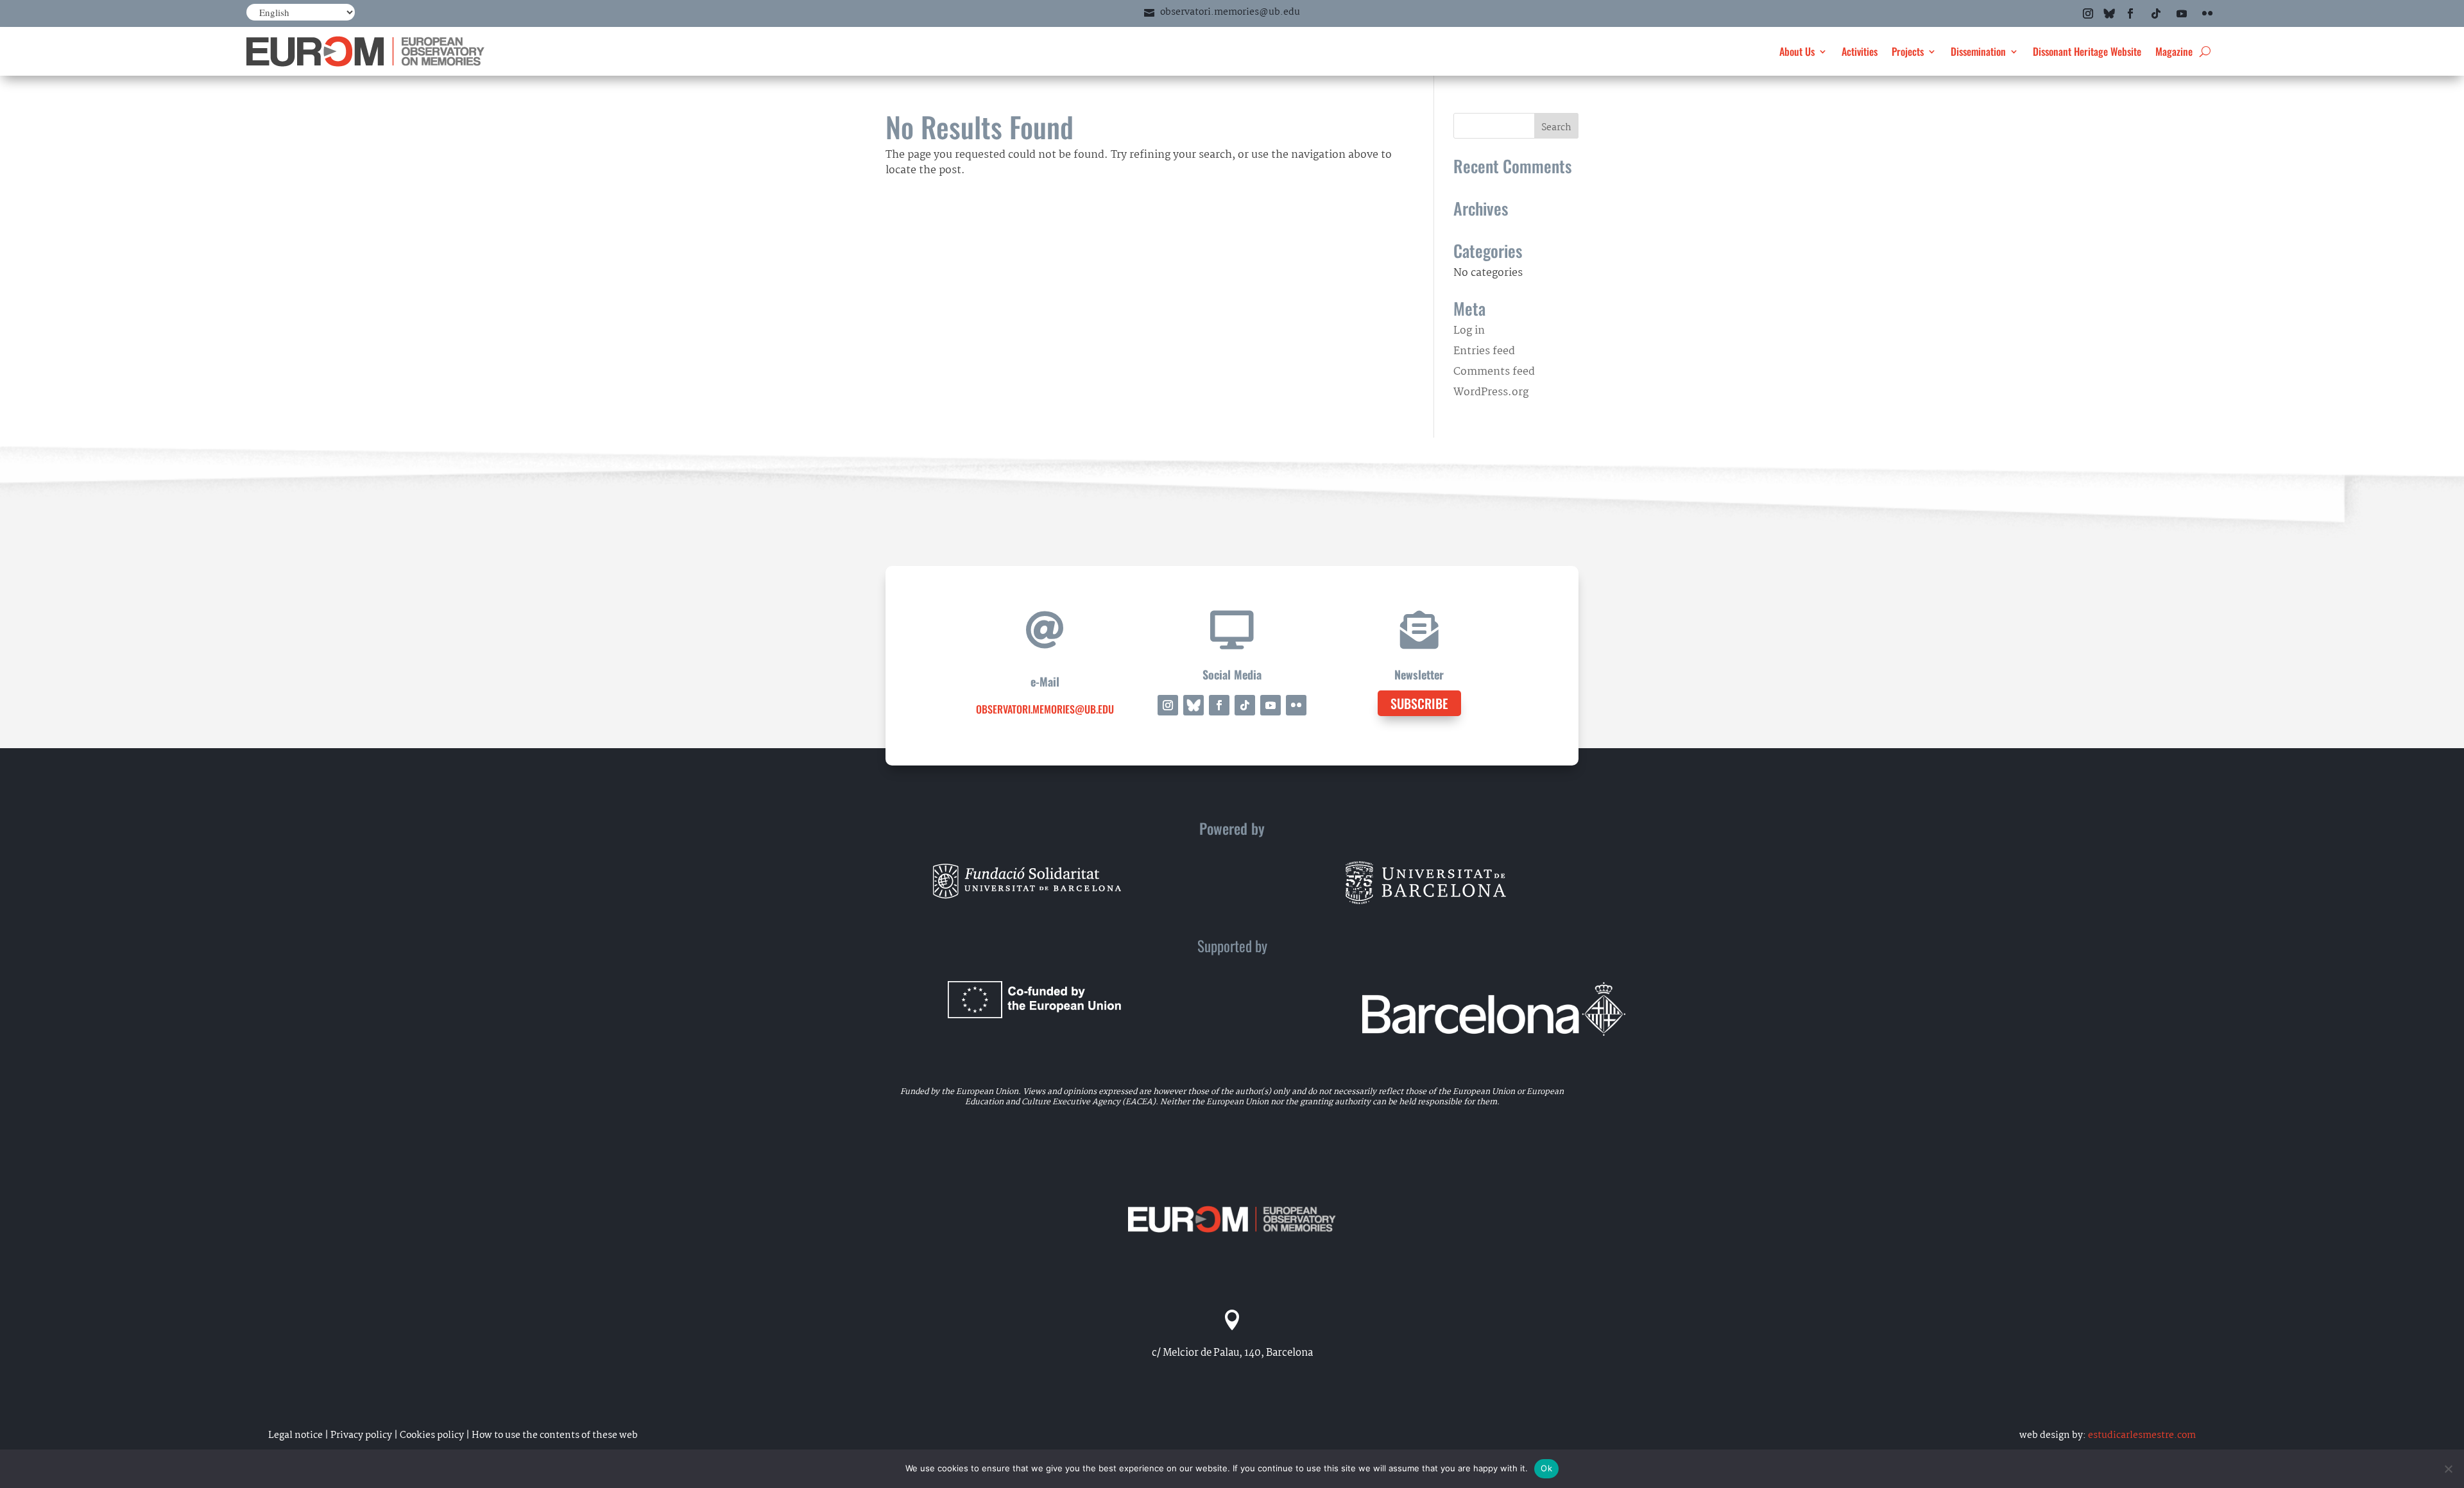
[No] (2448, 1469)
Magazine (2174, 51)
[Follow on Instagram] (2088, 13)
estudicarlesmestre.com (2142, 1435)
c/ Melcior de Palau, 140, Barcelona (1232, 1353)
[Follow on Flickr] (2207, 13)
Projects (1908, 51)
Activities (1860, 51)
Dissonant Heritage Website (2087, 51)
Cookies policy (432, 1435)
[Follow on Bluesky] (2109, 13)
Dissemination (1978, 51)
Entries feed (1484, 351)
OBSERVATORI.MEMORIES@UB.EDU (1045, 709)
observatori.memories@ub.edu (1230, 12)
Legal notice (295, 1435)
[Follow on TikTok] (2156, 13)
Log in (1469, 331)
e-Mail (1045, 681)
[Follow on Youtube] (2182, 13)
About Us (1797, 51)
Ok (1546, 1468)
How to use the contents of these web (555, 1435)
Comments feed (1494, 372)
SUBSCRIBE (1419, 703)
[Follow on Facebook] (2130, 13)
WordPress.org (1491, 392)
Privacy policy (361, 1435)
